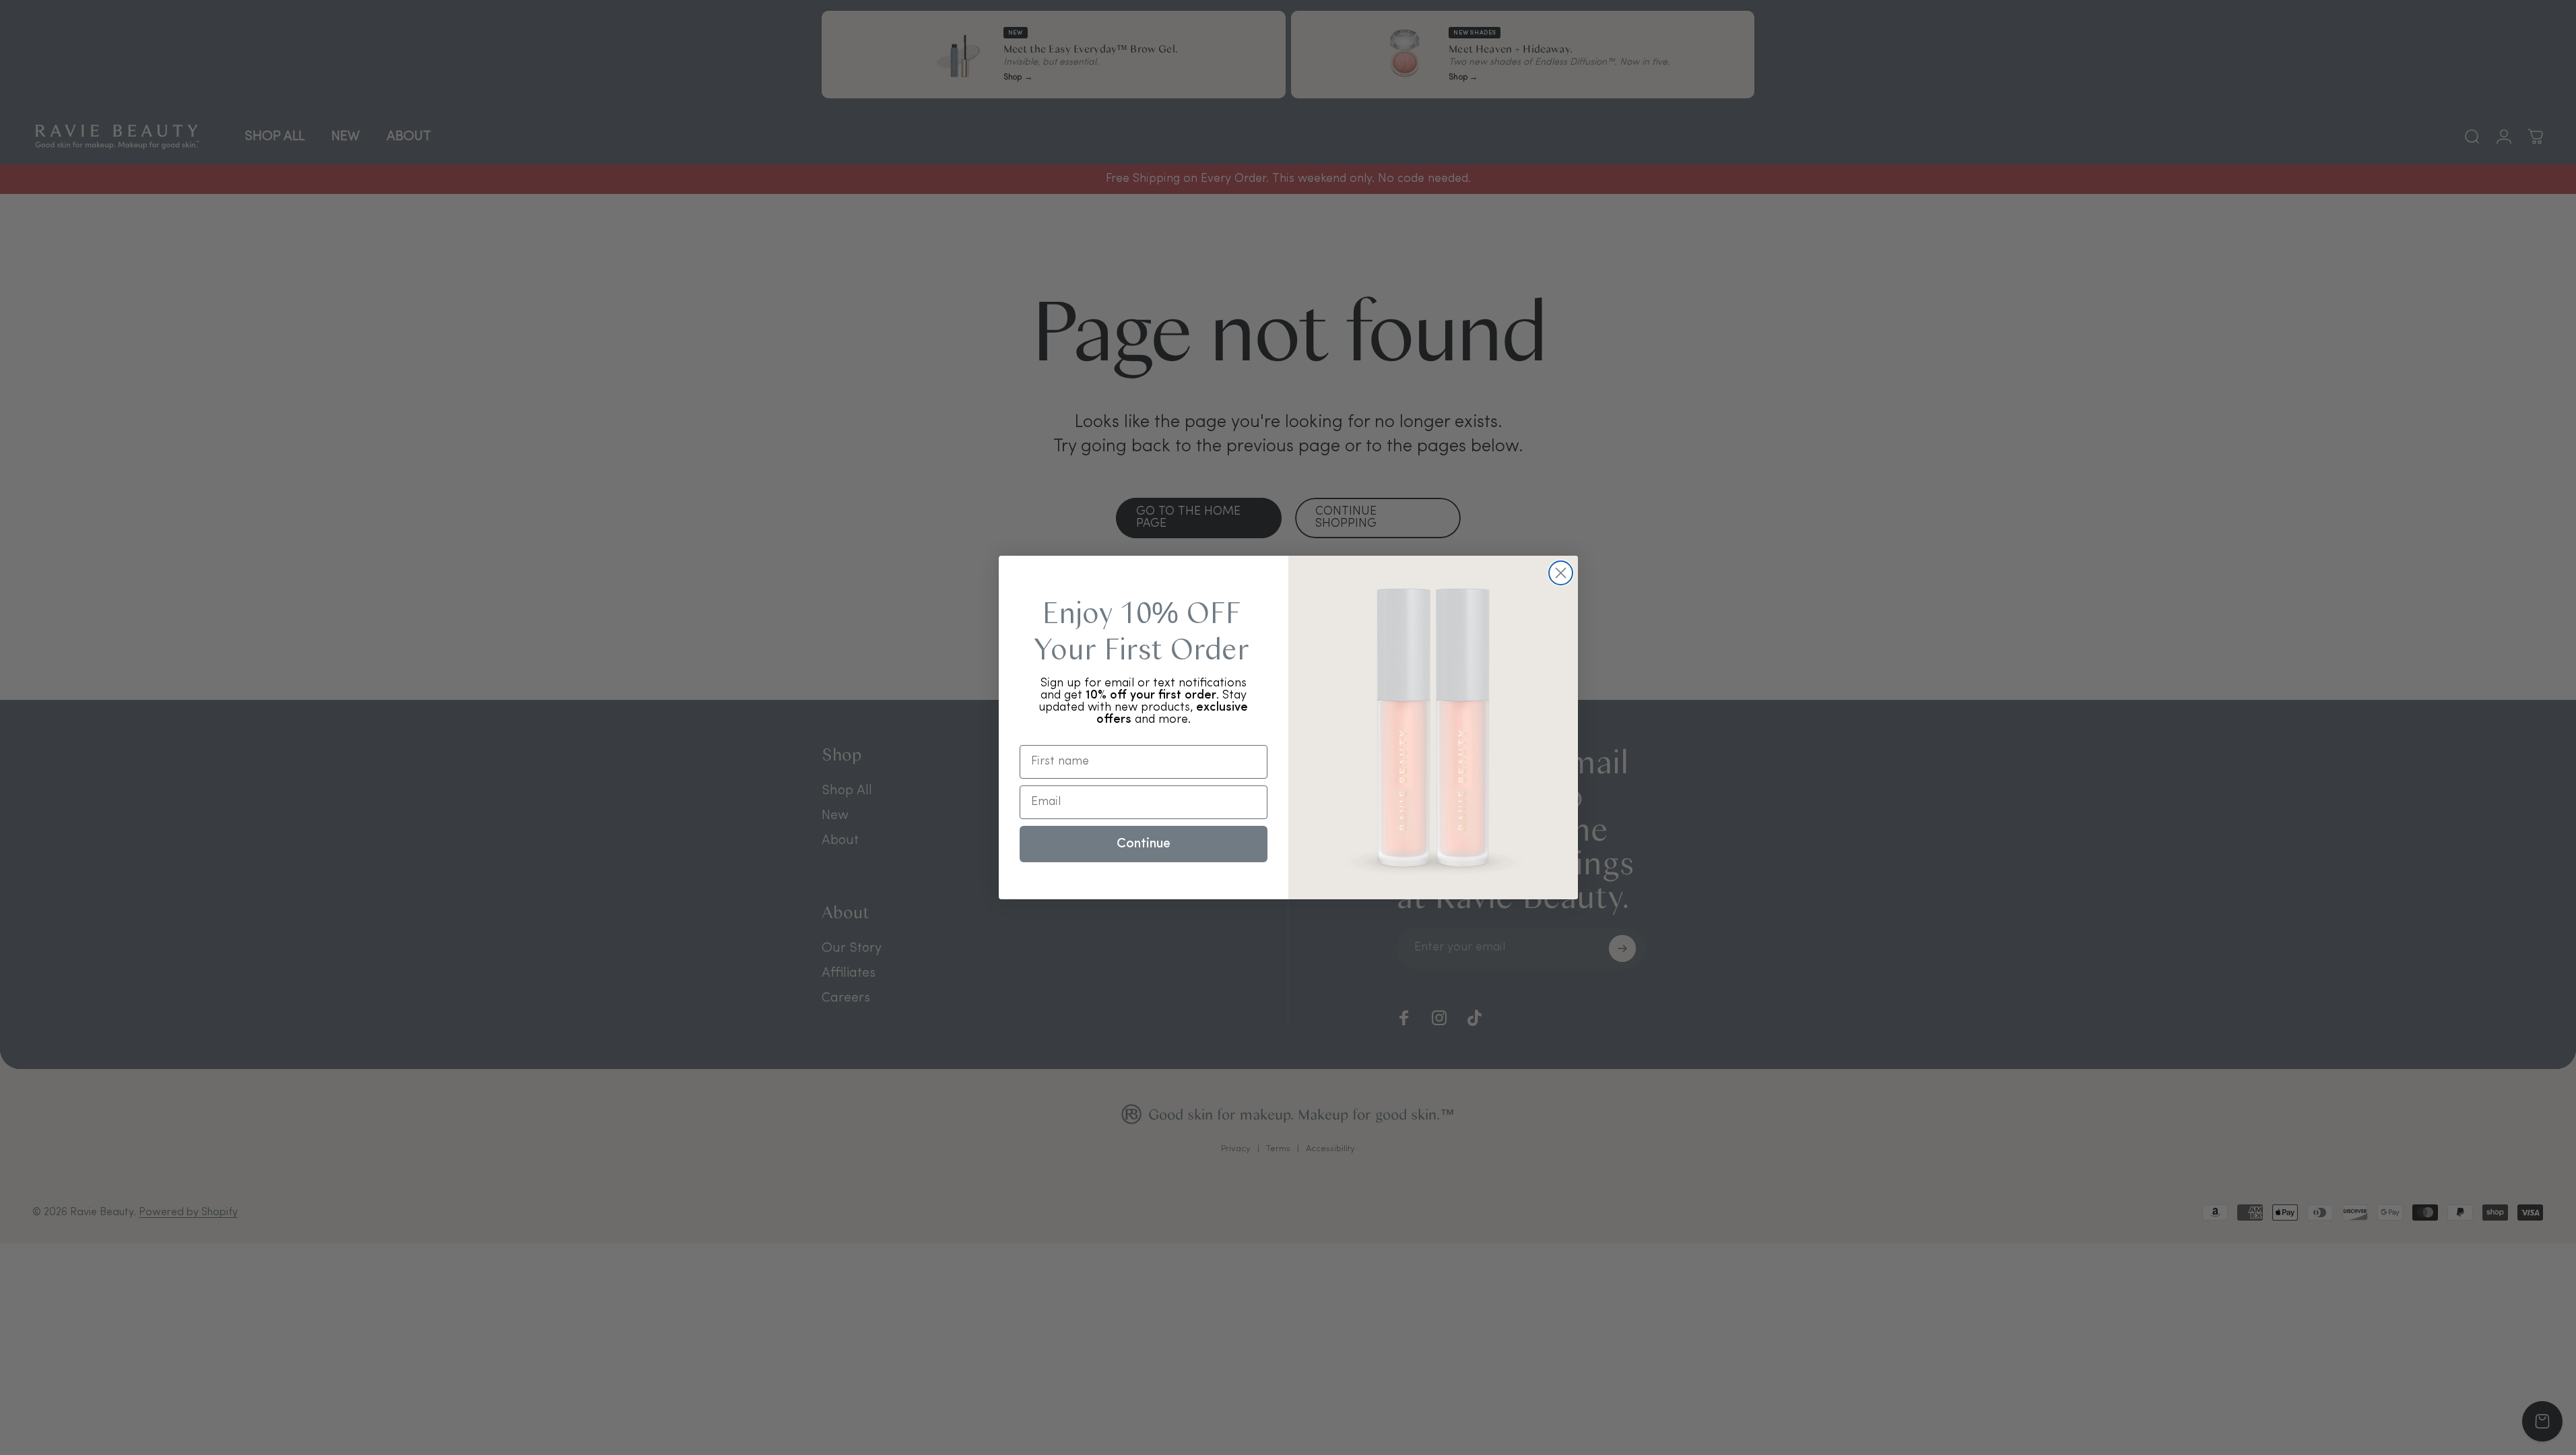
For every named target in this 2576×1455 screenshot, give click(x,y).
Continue (1144, 844)
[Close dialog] (1561, 573)
